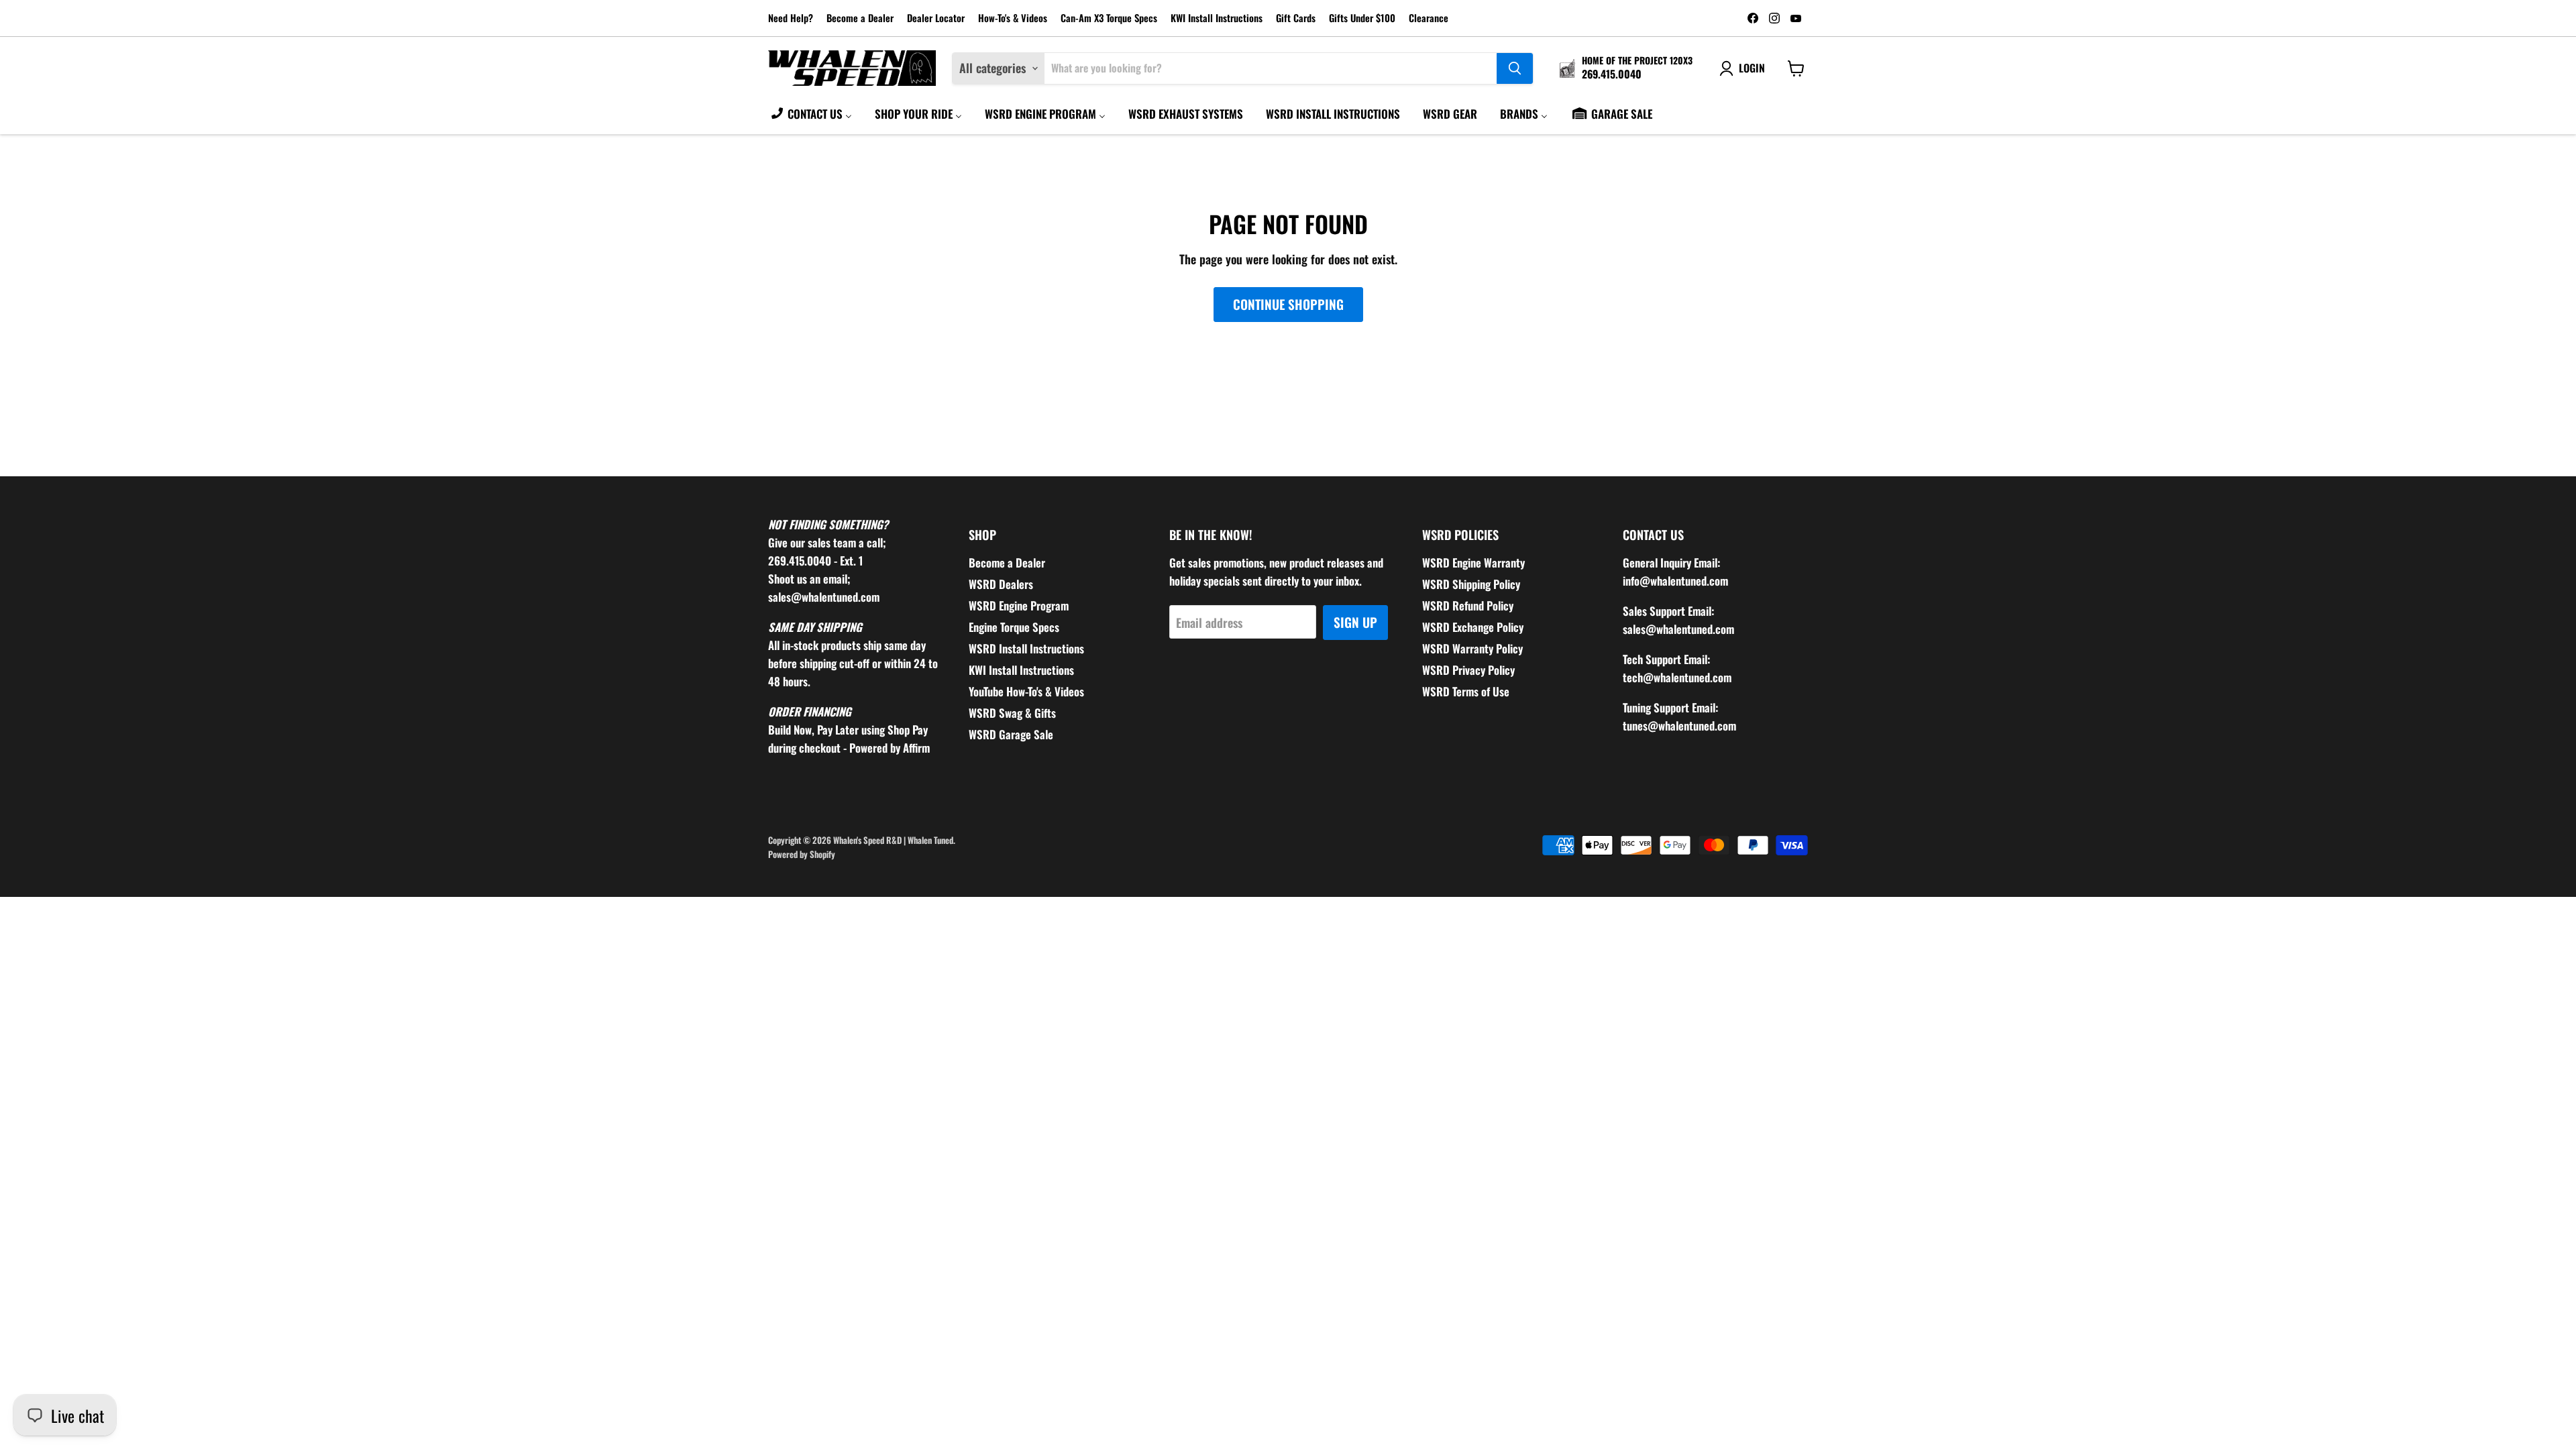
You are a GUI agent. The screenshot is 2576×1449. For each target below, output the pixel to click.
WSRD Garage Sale (1011, 734)
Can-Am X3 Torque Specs (1109, 18)
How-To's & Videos (1013, 18)
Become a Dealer (860, 18)
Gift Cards (1296, 18)
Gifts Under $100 (1362, 18)
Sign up (1355, 622)
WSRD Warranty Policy (1472, 648)
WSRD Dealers (1001, 584)
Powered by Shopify (802, 854)
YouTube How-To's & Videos (1026, 691)
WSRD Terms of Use (1466, 691)
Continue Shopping (1288, 304)
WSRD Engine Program (1019, 605)
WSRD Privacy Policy (1468, 670)
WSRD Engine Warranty (1473, 562)
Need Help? (791, 18)
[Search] (1515, 68)
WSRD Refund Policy (1468, 605)
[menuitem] (811, 113)
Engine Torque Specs (1014, 627)
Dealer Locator (936, 18)
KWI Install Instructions (1217, 18)
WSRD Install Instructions (1026, 648)
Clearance (1429, 18)
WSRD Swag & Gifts (1012, 713)
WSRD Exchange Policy (1473, 627)
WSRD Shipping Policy (1471, 584)
